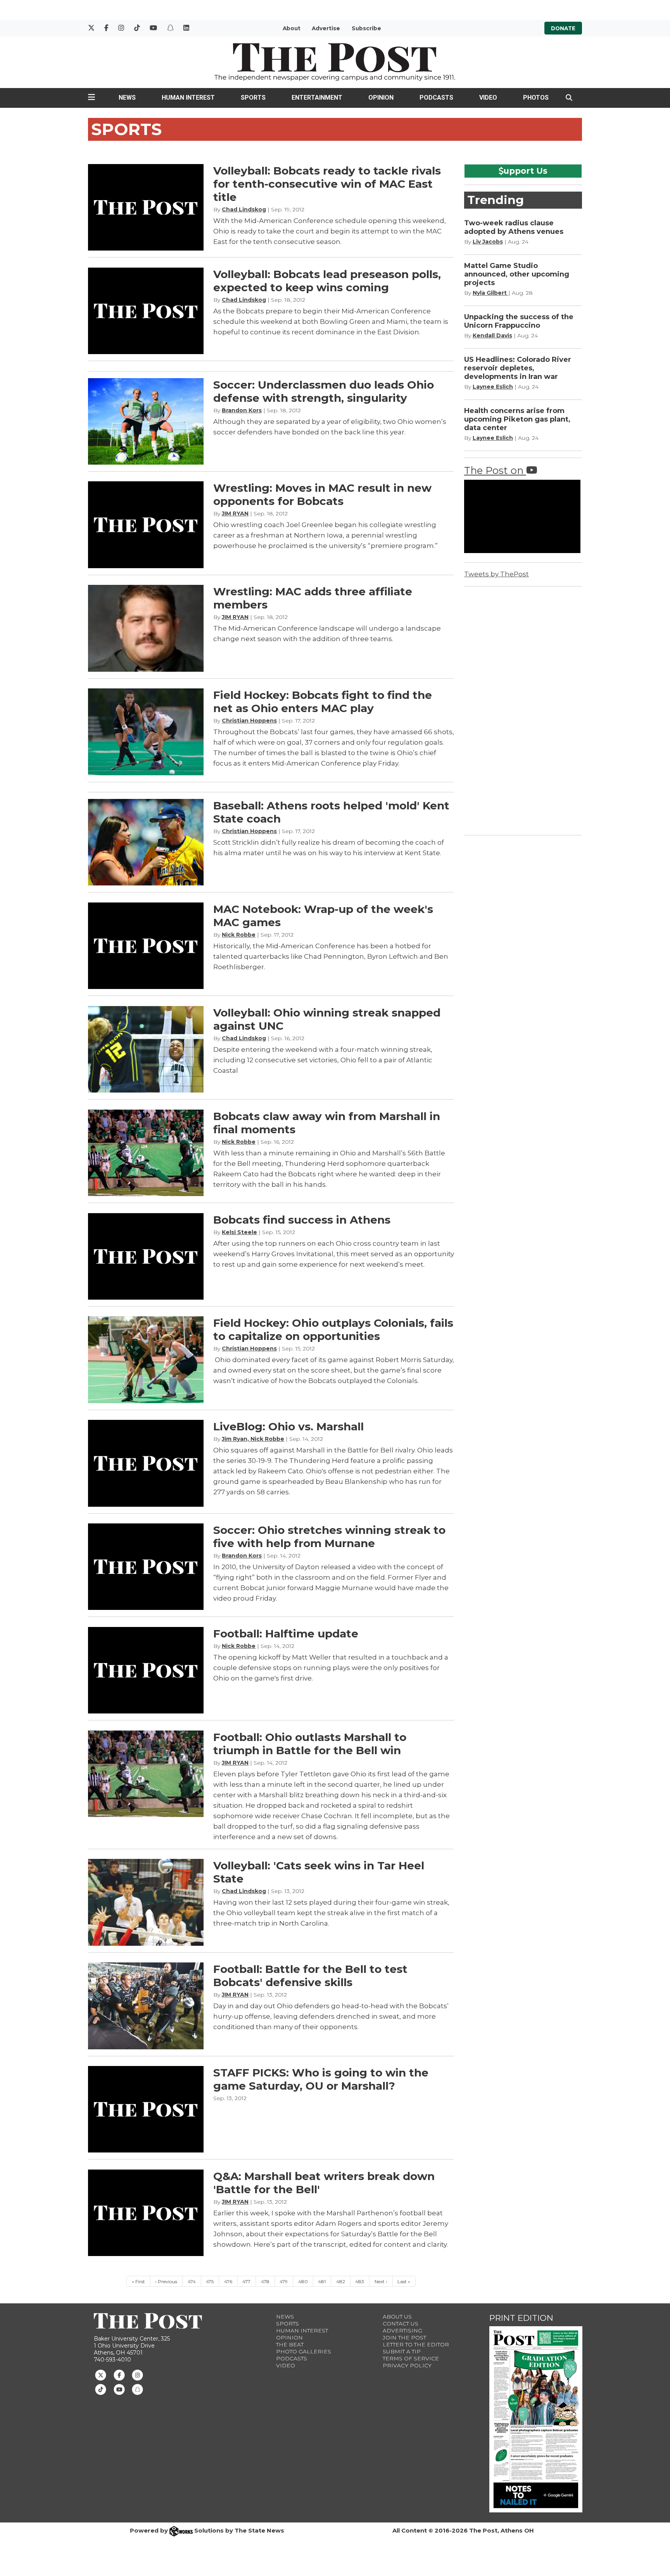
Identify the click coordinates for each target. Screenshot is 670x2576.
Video (488, 98)
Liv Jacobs (488, 242)
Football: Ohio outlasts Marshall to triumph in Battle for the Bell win (310, 1744)
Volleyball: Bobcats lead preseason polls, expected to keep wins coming (327, 281)
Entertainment (317, 98)
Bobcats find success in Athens (302, 1220)
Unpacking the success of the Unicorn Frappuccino (519, 321)
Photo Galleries (304, 2351)
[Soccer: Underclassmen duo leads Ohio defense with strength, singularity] (146, 421)
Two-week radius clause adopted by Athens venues (514, 227)
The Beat (290, 2344)
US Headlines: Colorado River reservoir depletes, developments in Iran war (518, 368)
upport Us (526, 171)
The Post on (495, 470)
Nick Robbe (239, 935)
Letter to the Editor (416, 2344)
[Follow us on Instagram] (137, 2375)
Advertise (326, 28)
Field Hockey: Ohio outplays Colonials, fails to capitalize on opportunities (333, 1329)
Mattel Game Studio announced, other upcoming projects (517, 274)
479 (284, 2281)
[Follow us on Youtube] (119, 2389)
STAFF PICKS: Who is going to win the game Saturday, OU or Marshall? (321, 2079)
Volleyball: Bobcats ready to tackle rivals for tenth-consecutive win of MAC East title (327, 184)
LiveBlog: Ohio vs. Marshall (288, 1426)
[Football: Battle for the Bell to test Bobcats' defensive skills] (146, 2006)
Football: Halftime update (286, 1634)
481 (322, 2281)
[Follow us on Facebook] (119, 2375)
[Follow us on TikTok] (101, 2389)
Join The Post (404, 2337)
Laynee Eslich (493, 387)
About (292, 28)
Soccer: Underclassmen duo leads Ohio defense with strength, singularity (324, 391)
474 (192, 2281)
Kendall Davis (492, 335)
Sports (253, 98)
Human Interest (188, 98)
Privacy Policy (407, 2365)
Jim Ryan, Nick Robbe (253, 1439)
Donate (563, 28)
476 (228, 2281)
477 (246, 2281)
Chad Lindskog (244, 209)
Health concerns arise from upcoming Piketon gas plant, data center (517, 419)
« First (138, 2281)
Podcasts (436, 98)
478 (265, 2281)
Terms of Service (411, 2358)
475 (210, 2281)
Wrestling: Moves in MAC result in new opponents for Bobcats (322, 494)
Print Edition (521, 2318)
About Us (397, 2317)
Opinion (381, 98)
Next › (381, 2281)
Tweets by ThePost (496, 574)
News (127, 98)
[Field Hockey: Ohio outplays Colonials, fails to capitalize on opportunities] (146, 1360)
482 (341, 2281)
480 (303, 2281)
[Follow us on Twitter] (101, 2375)
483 (360, 2281)
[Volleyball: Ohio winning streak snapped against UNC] (146, 1049)
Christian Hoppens (249, 721)
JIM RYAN (235, 513)
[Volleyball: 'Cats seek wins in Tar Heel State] (146, 1902)
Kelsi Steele (239, 1232)
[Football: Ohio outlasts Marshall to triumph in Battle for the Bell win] (146, 1774)
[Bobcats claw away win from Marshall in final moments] (146, 1153)
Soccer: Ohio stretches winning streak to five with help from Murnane (329, 1537)
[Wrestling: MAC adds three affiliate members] (146, 628)
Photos (536, 98)
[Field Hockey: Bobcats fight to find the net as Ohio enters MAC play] (146, 732)
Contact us (401, 2324)
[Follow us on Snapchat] (137, 2389)
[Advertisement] (522, 709)
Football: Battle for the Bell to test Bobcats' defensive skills (310, 1976)
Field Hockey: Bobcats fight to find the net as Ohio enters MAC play (323, 702)
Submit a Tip (402, 2351)
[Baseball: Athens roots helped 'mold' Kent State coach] (146, 842)
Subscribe (366, 28)
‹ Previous (166, 2281)
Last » (404, 2281)
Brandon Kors (242, 410)
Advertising (402, 2331)
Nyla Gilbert (490, 293)
